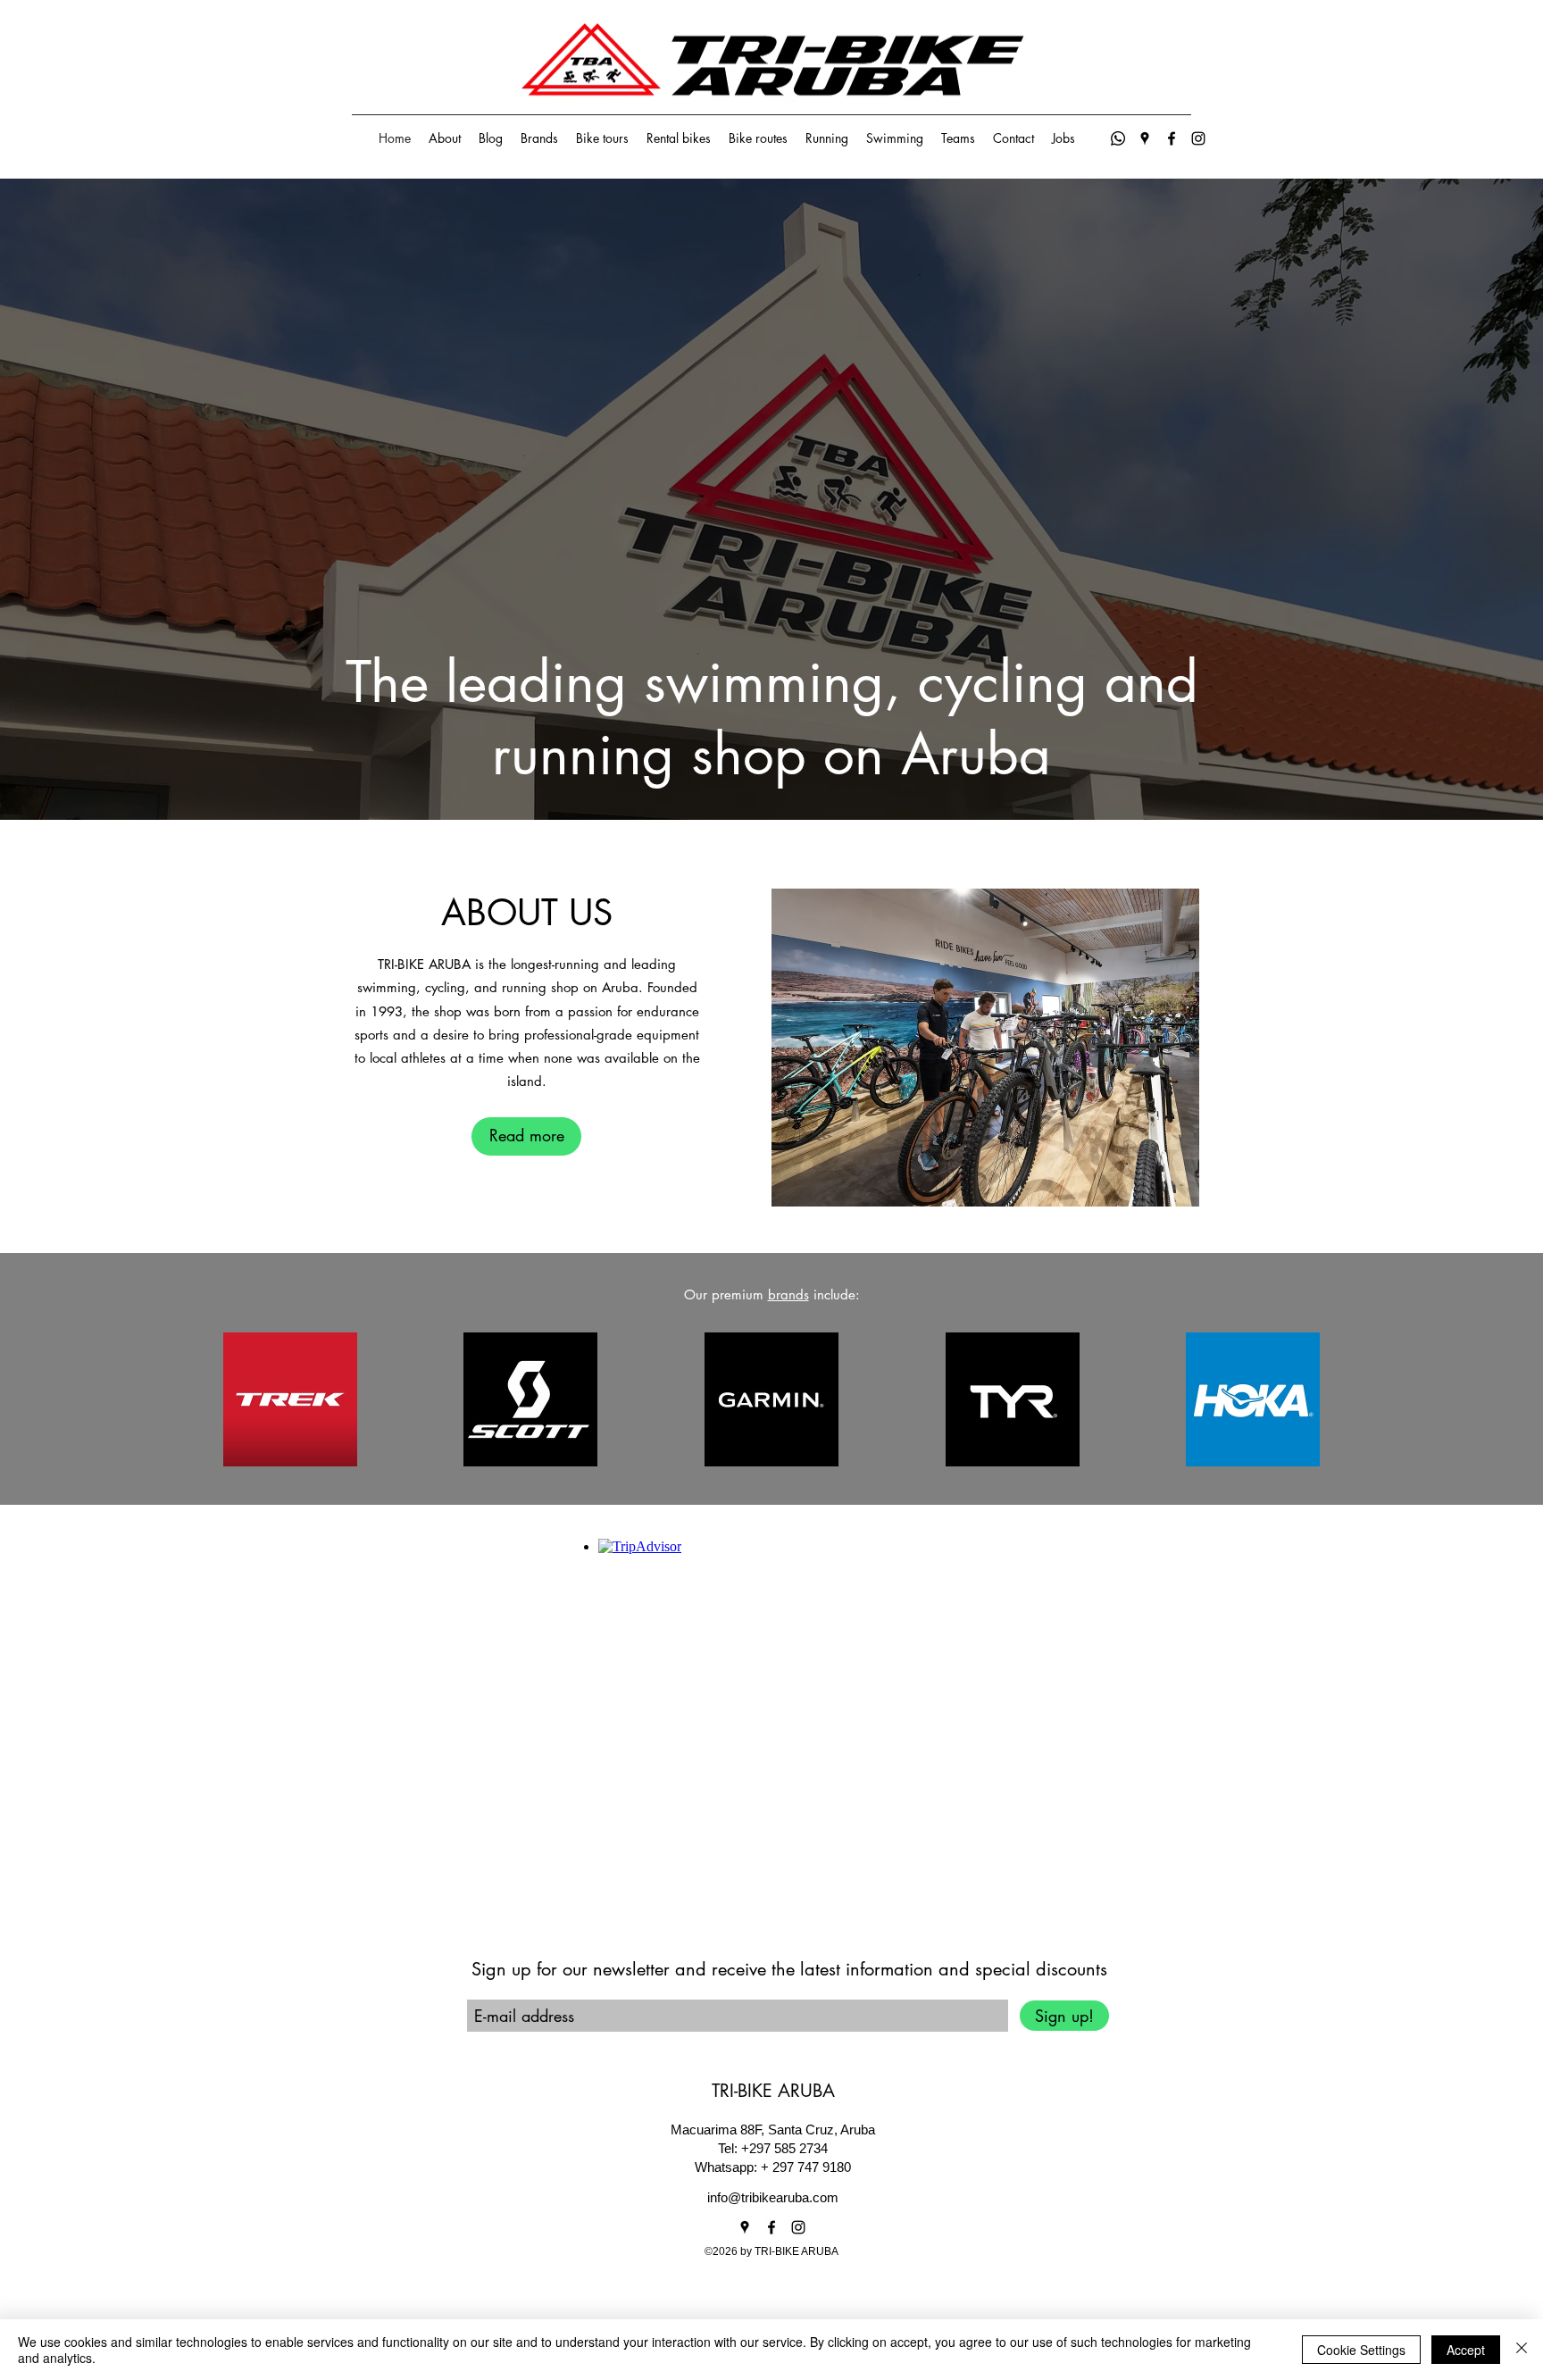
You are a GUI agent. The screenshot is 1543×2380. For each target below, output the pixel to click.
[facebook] (1172, 138)
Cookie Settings (1361, 2350)
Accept (1466, 2350)
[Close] (1522, 2350)
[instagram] (1198, 138)
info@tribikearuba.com (773, 2197)
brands (788, 1294)
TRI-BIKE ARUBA (773, 2091)
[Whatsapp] (1118, 138)
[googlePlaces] (1145, 138)
